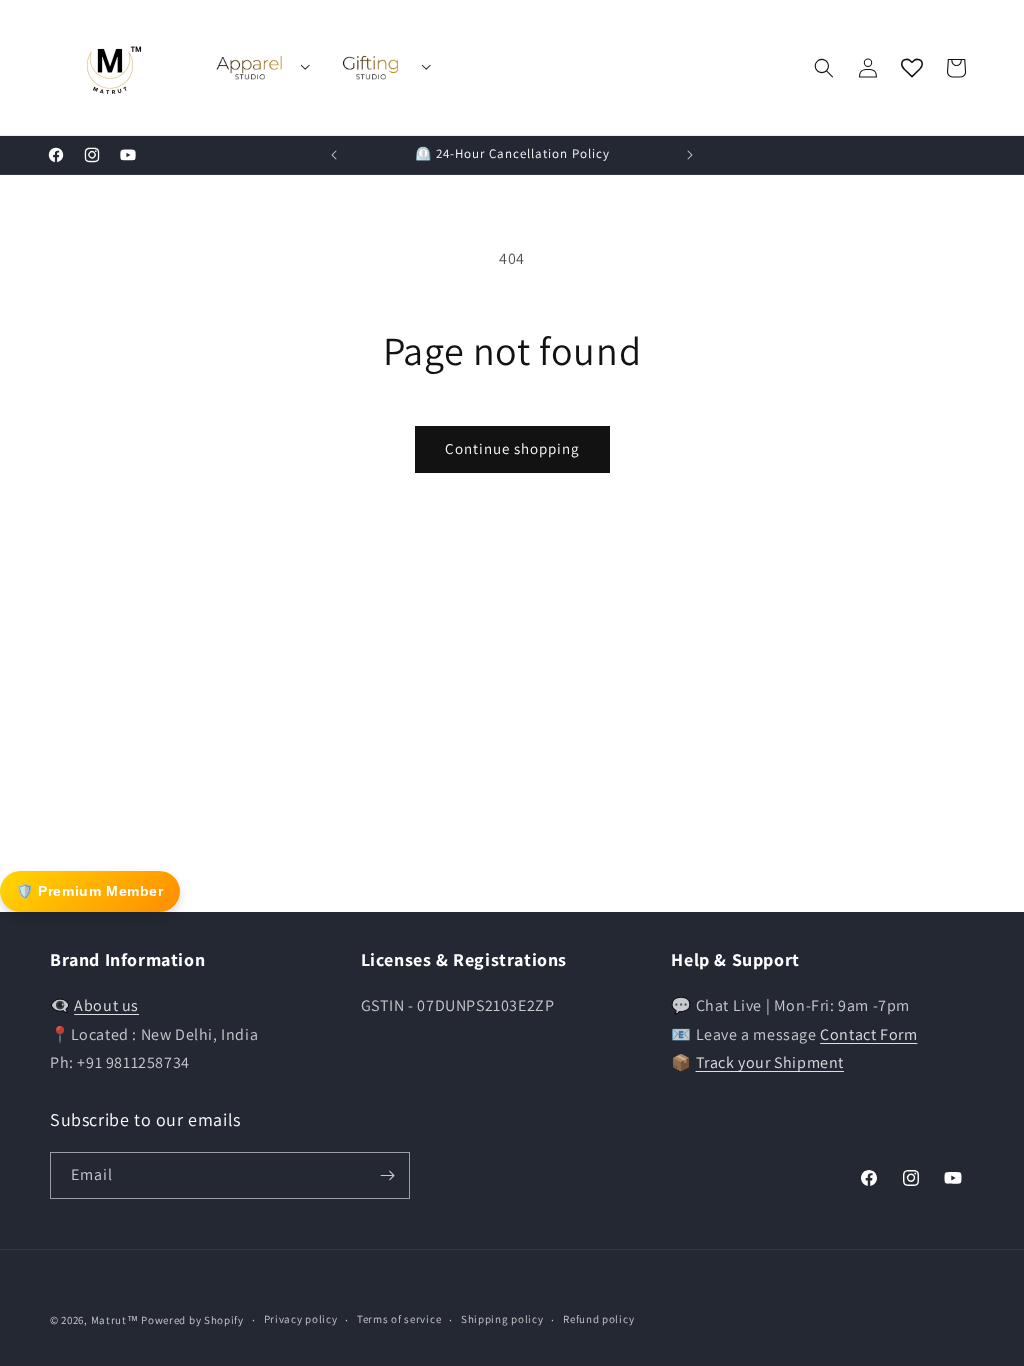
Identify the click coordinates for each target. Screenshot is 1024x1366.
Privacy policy (301, 1319)
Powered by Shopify (192, 1320)
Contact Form (868, 1034)
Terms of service (399, 1319)
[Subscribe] (387, 1175)
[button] (824, 68)
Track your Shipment (770, 1062)
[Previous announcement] (334, 155)
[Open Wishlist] (912, 68)
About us (106, 1005)
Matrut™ (115, 1320)
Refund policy (598, 1319)
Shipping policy (502, 1319)
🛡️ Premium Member (90, 891)
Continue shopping (512, 448)
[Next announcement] (690, 155)
